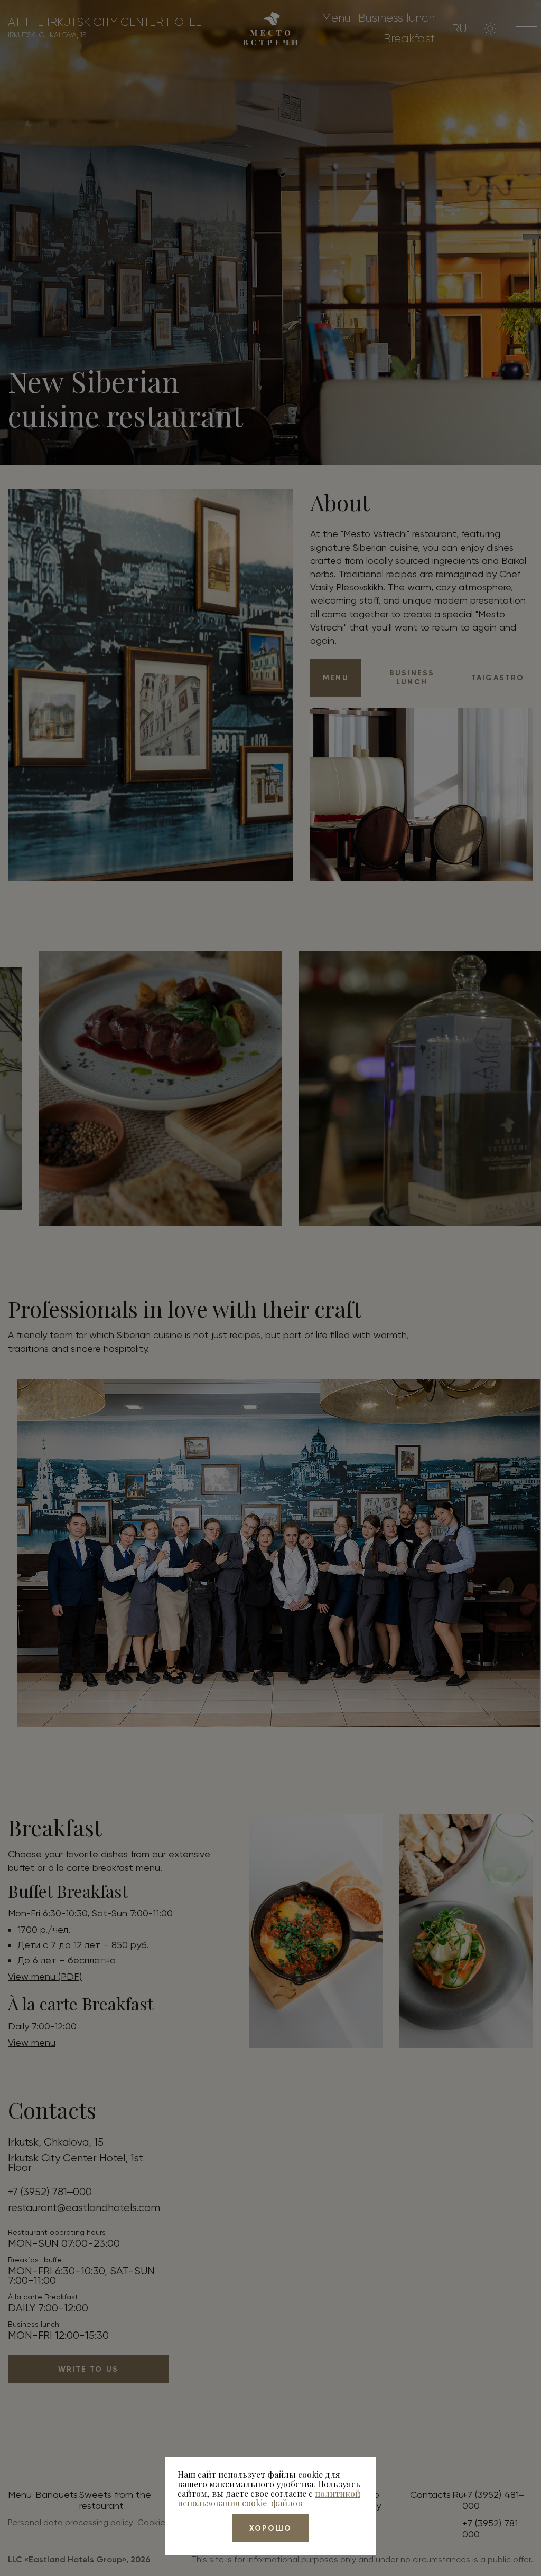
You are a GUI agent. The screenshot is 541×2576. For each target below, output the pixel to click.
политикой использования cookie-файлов (269, 2498)
